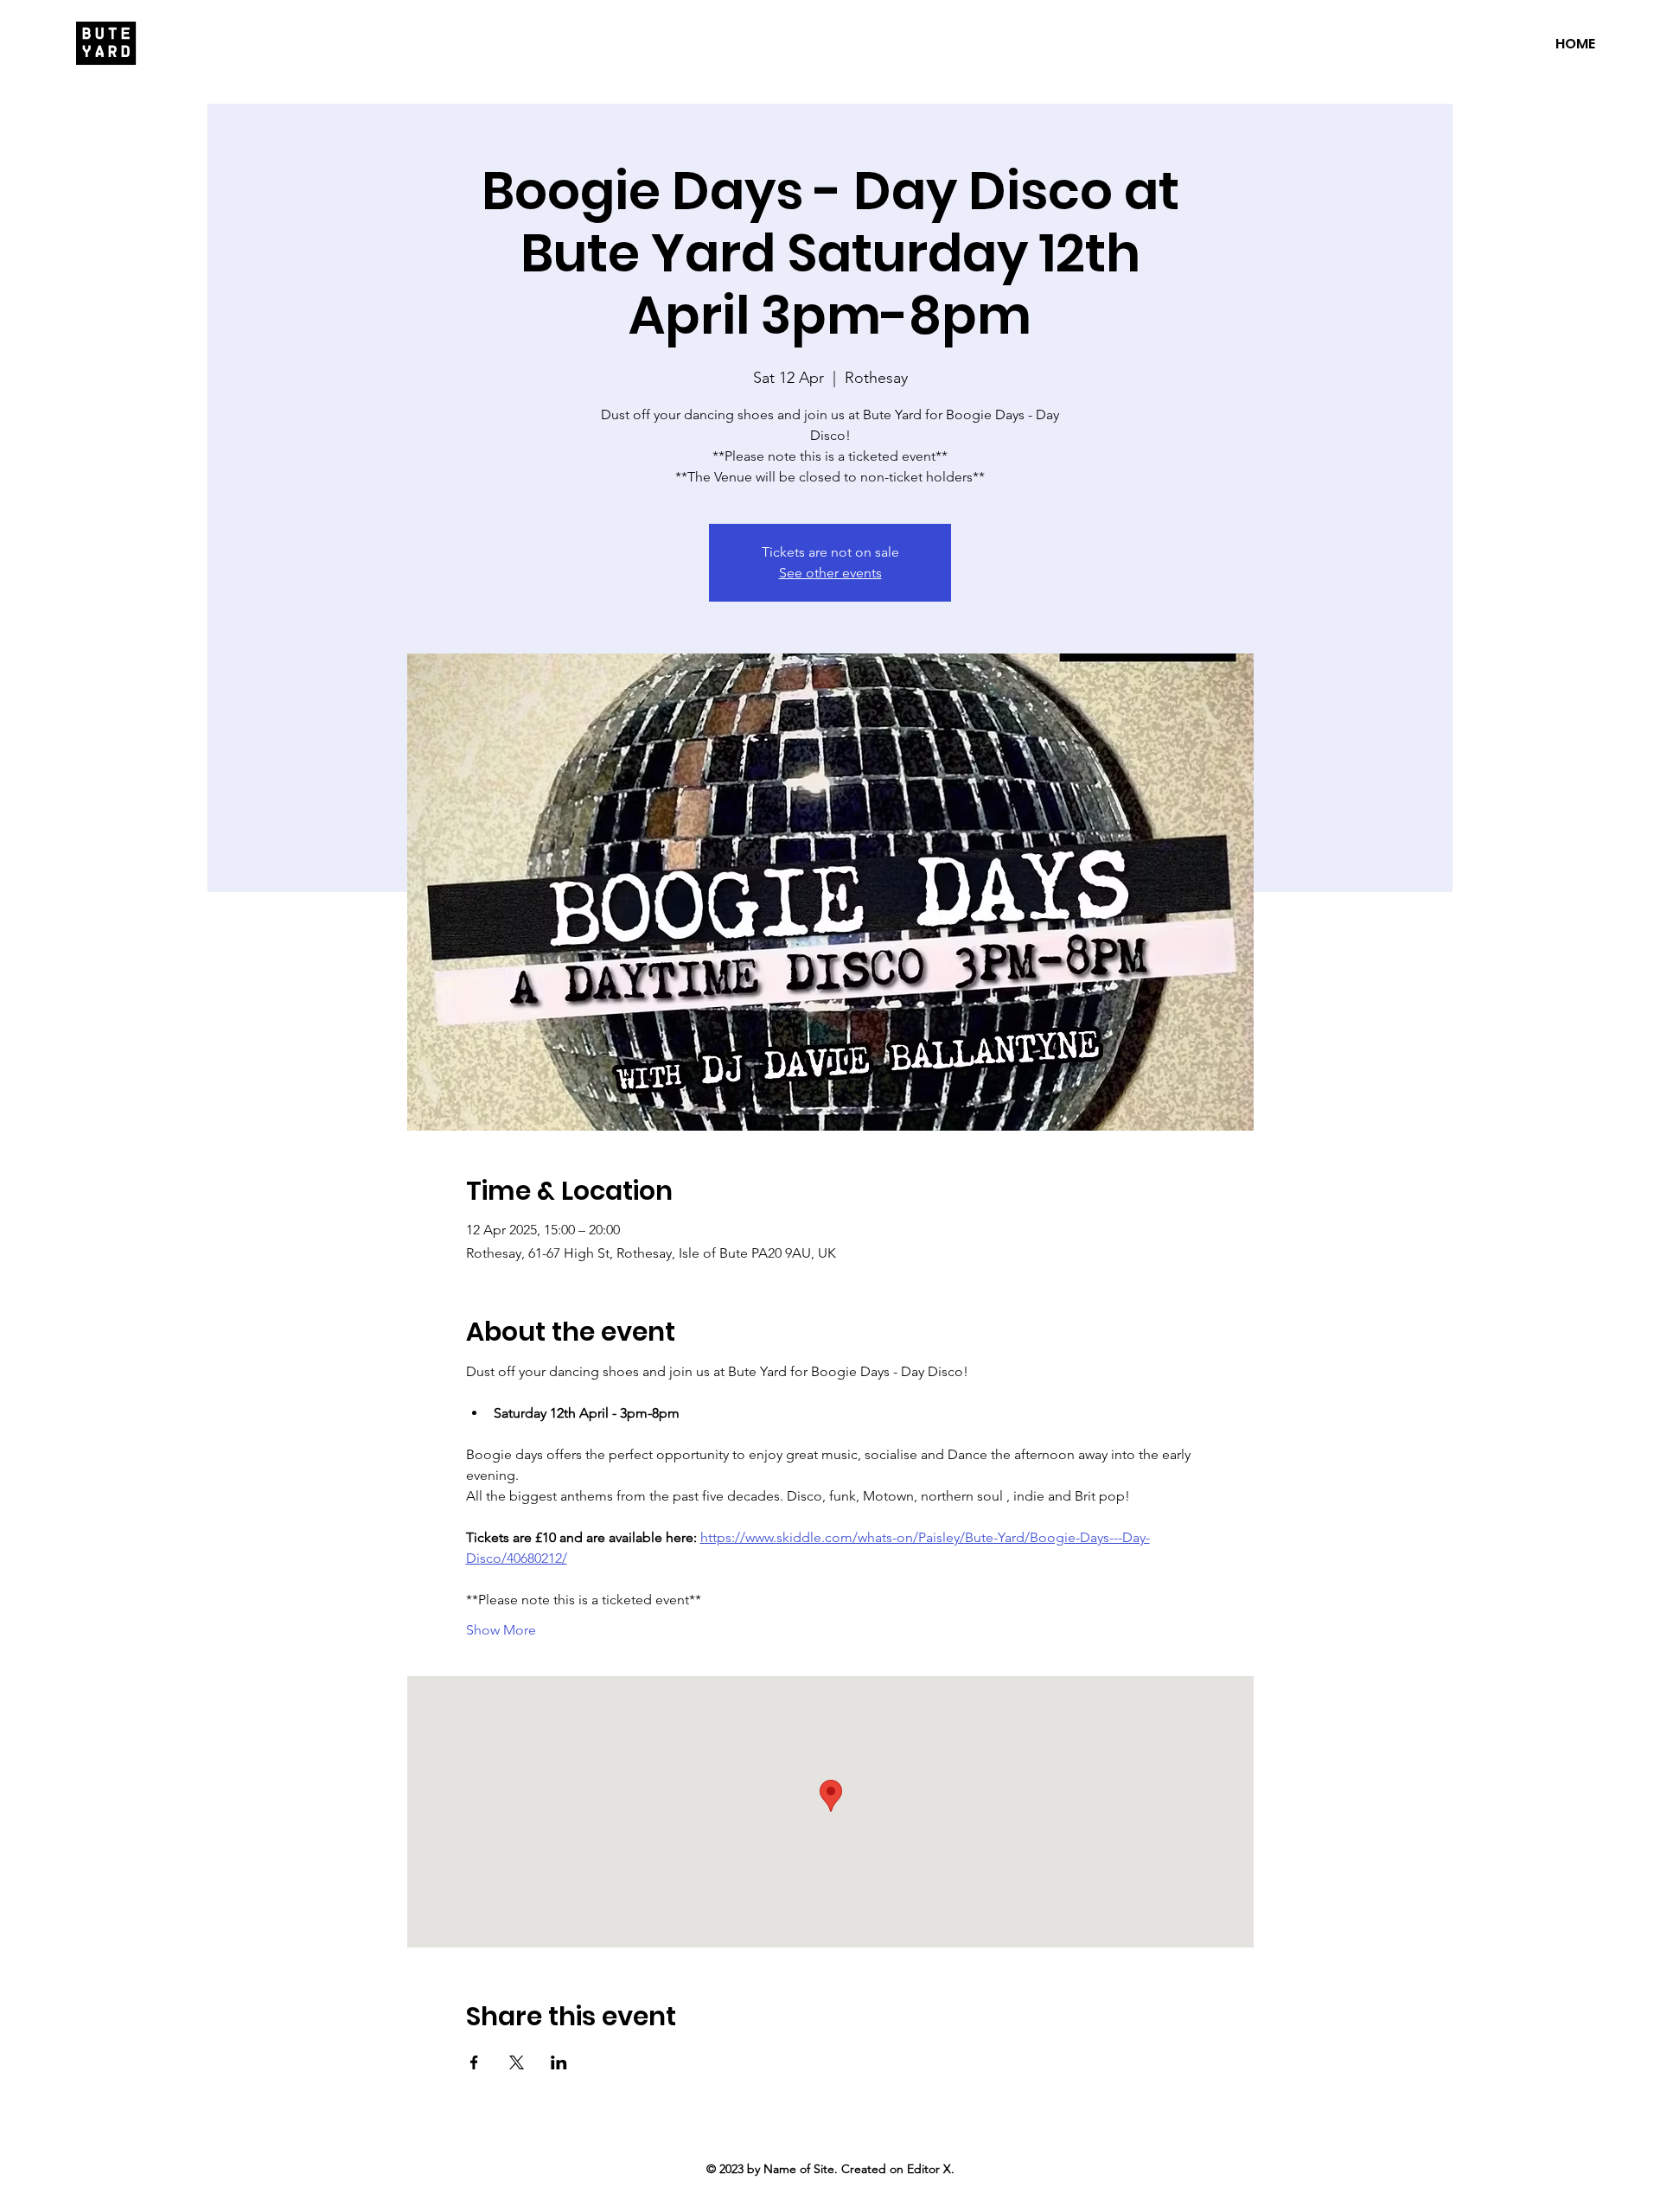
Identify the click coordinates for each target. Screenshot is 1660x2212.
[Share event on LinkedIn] (559, 2062)
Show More (501, 1630)
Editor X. (931, 2169)
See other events (830, 573)
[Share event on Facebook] (474, 2062)
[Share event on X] (517, 2062)
